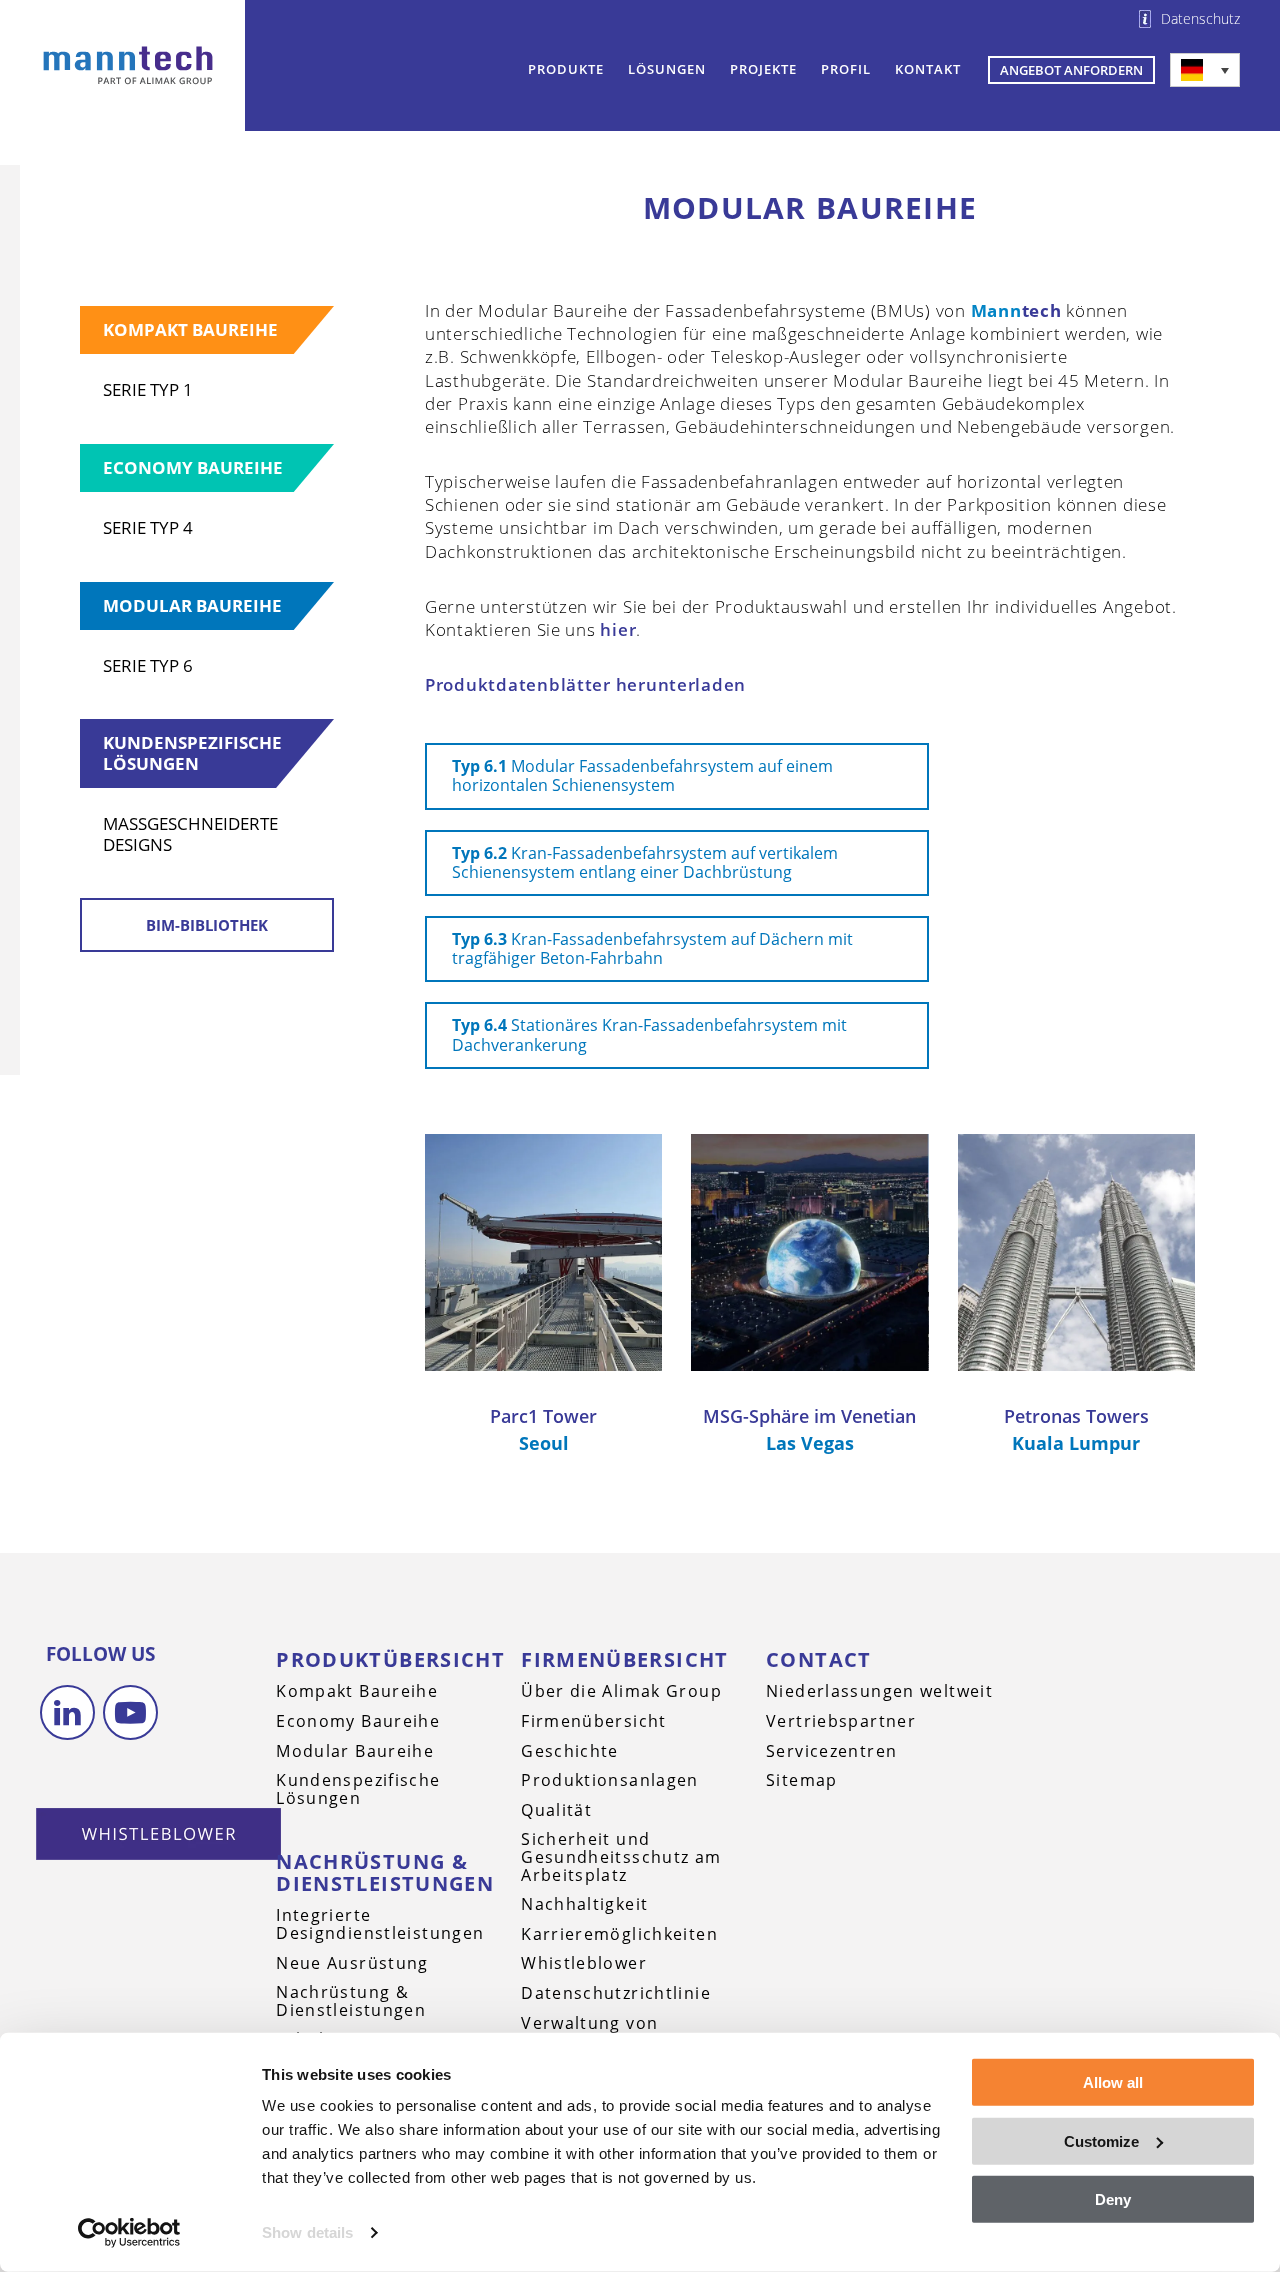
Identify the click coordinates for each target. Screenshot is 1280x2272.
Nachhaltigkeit (584, 1904)
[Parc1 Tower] (543, 1252)
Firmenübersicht (625, 1659)
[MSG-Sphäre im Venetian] (809, 1252)
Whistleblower (584, 1963)
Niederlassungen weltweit (879, 1691)
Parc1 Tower (543, 1416)
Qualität (556, 1810)
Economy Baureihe (193, 467)
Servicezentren (831, 1751)
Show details (307, 2232)
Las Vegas (810, 1443)
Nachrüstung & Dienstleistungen (385, 1872)
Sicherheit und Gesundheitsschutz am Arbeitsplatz (621, 1856)
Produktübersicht (390, 1659)
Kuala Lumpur (1076, 1443)
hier (618, 629)
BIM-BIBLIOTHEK (207, 925)
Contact (819, 1659)
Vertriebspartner (841, 1721)
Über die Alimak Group (621, 1691)
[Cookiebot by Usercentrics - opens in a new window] (129, 2233)
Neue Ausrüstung (352, 1963)
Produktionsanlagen (610, 1780)
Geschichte (570, 1751)
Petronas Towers (1076, 1416)
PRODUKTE (566, 69)
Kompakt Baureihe (190, 329)
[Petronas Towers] (1076, 1252)
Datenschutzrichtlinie (616, 1993)
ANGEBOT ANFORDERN (1071, 70)
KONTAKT (928, 69)
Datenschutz (1200, 19)
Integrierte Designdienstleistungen (380, 1924)
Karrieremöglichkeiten (619, 1934)
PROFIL (846, 69)
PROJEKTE (763, 69)
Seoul (544, 1443)
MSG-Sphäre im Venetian (809, 1416)
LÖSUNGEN (667, 69)
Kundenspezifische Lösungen (192, 752)
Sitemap (802, 1780)
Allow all (1113, 2082)
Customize (1101, 2140)
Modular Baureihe (192, 605)
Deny (1113, 2199)
